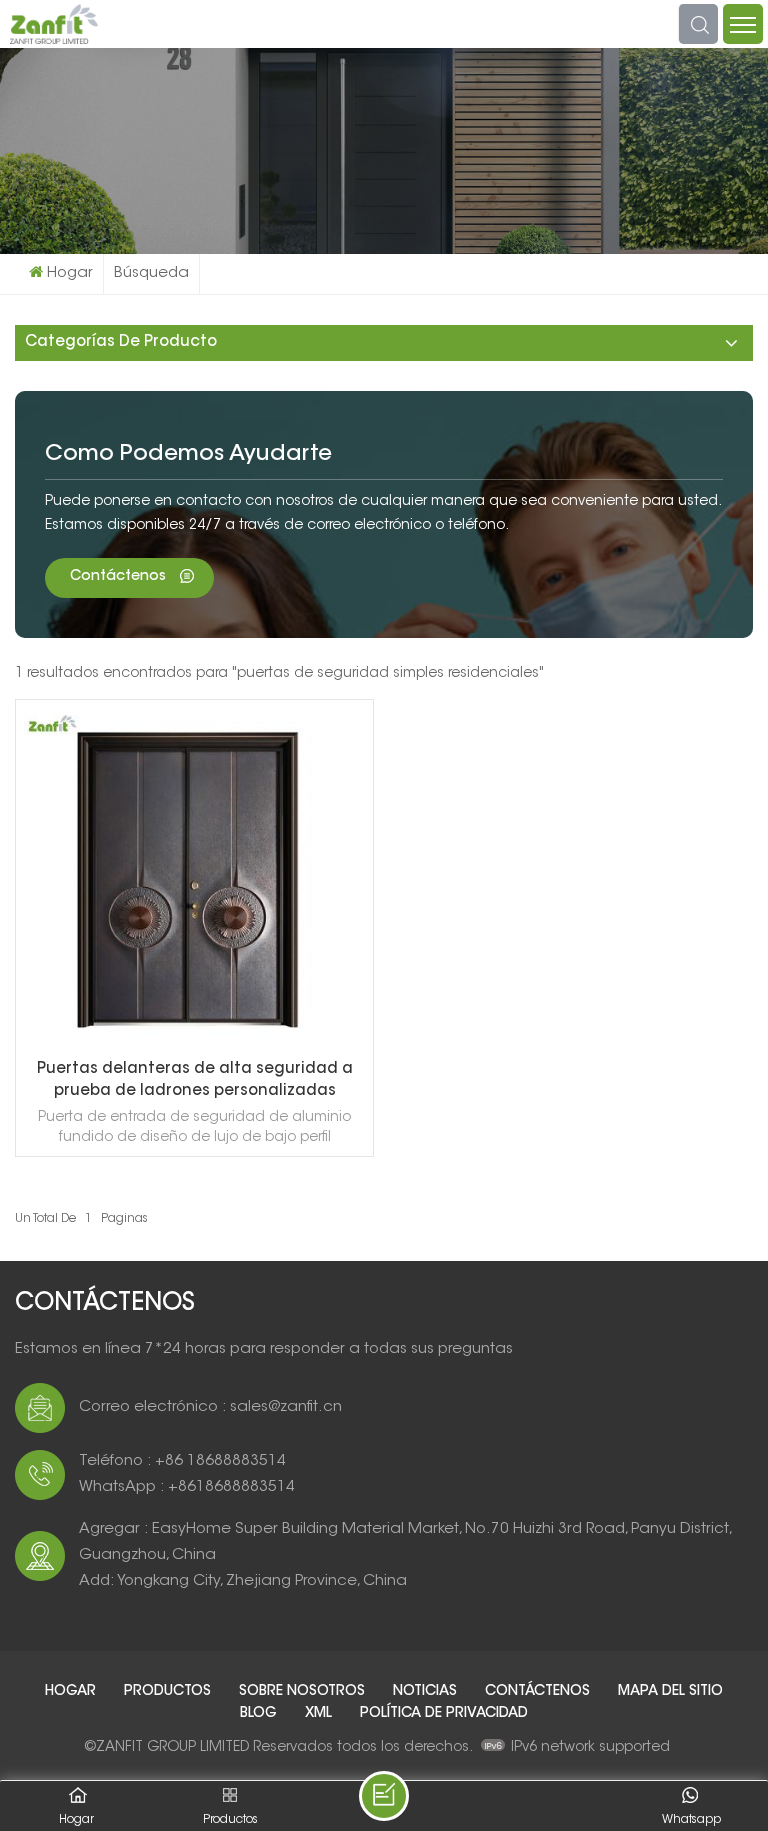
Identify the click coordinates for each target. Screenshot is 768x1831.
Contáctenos (120, 577)
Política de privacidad (444, 1714)
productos (169, 1692)
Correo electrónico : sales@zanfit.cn (210, 1407)
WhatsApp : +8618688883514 (187, 1487)
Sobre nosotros (304, 1692)
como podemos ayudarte (188, 455)
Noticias (427, 1692)
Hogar (70, 273)
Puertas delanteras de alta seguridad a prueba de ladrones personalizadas (195, 1080)
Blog (260, 1714)
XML (320, 1714)
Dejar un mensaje (384, 1796)
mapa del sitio (670, 1692)
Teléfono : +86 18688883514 (182, 1461)
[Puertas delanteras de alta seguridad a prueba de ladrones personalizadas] (194, 1046)
